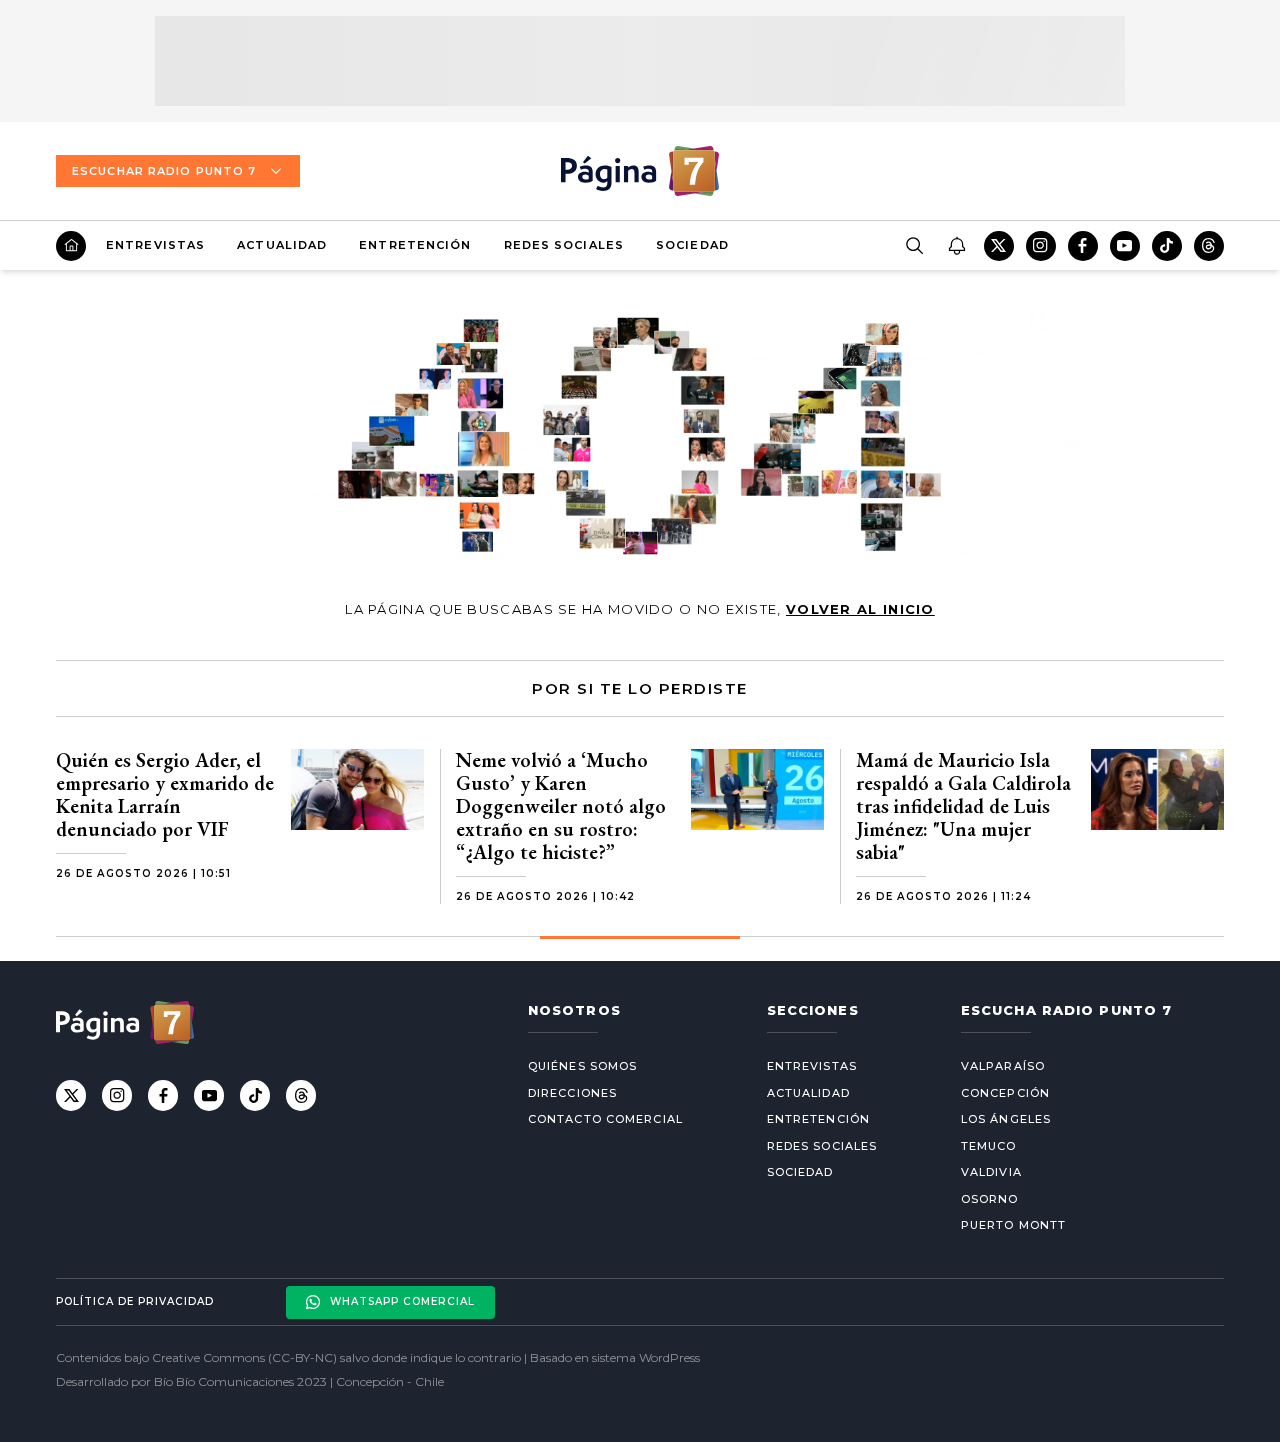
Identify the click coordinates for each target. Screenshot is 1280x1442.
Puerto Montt (1013, 1225)
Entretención (415, 245)
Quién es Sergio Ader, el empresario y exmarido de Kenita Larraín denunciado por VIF (165, 794)
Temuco (989, 1146)
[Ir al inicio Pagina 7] (640, 171)
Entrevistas (155, 245)
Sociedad (692, 245)
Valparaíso (1003, 1066)
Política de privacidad (135, 1301)
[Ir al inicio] (71, 246)
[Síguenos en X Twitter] (999, 246)
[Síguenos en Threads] (1209, 246)
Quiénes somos (582, 1066)
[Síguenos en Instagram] (1041, 246)
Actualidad (282, 245)
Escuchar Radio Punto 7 (164, 171)
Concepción (1005, 1093)
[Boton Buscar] (914, 246)
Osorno (990, 1199)
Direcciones (572, 1093)
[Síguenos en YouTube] (1125, 246)
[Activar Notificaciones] (956, 246)
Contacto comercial (605, 1119)
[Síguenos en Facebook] (1083, 246)
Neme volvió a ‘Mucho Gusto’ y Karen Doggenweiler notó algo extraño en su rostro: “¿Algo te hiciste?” (561, 806)
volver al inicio (860, 609)
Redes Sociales (564, 245)
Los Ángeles (1006, 1119)
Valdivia (991, 1172)
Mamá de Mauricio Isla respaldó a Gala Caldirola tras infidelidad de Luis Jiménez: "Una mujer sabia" (963, 806)
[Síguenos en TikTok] (1167, 246)
